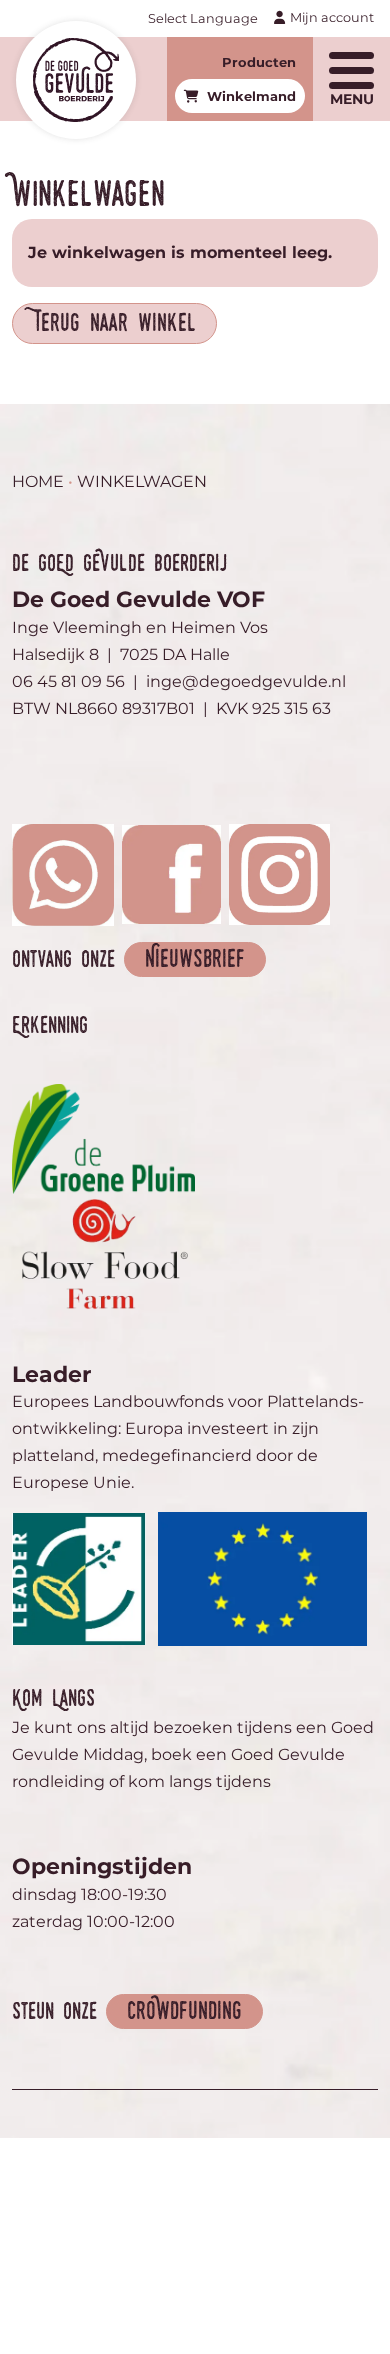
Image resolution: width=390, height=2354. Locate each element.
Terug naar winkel (114, 324)
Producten (259, 62)
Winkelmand (251, 96)
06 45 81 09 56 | (79, 681)
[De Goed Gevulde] (76, 79)
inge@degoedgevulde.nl (246, 681)
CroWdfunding (184, 2012)
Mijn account (332, 17)
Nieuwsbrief (195, 960)
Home (38, 481)
